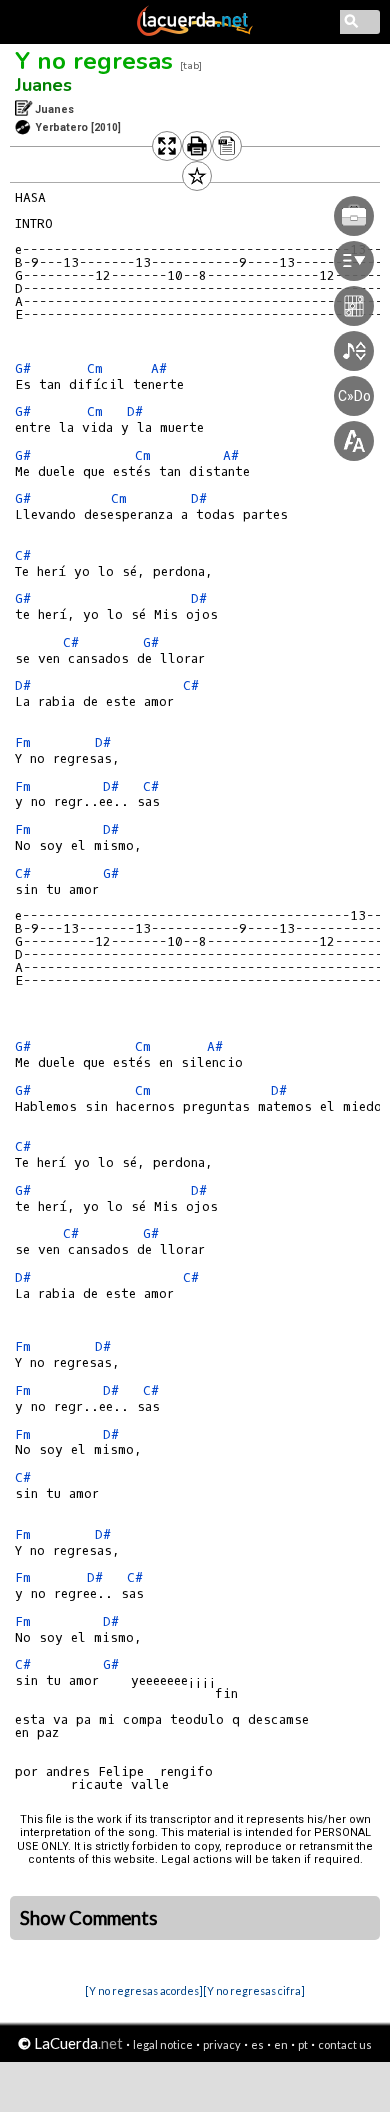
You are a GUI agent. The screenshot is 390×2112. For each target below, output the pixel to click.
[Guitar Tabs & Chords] (195, 32)
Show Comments (89, 1918)
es (257, 2044)
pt (303, 2044)
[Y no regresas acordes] (144, 1990)
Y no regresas (94, 61)
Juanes (43, 85)
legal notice (163, 2044)
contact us (345, 2044)
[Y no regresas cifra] (254, 1990)
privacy (222, 2044)
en (281, 2044)
